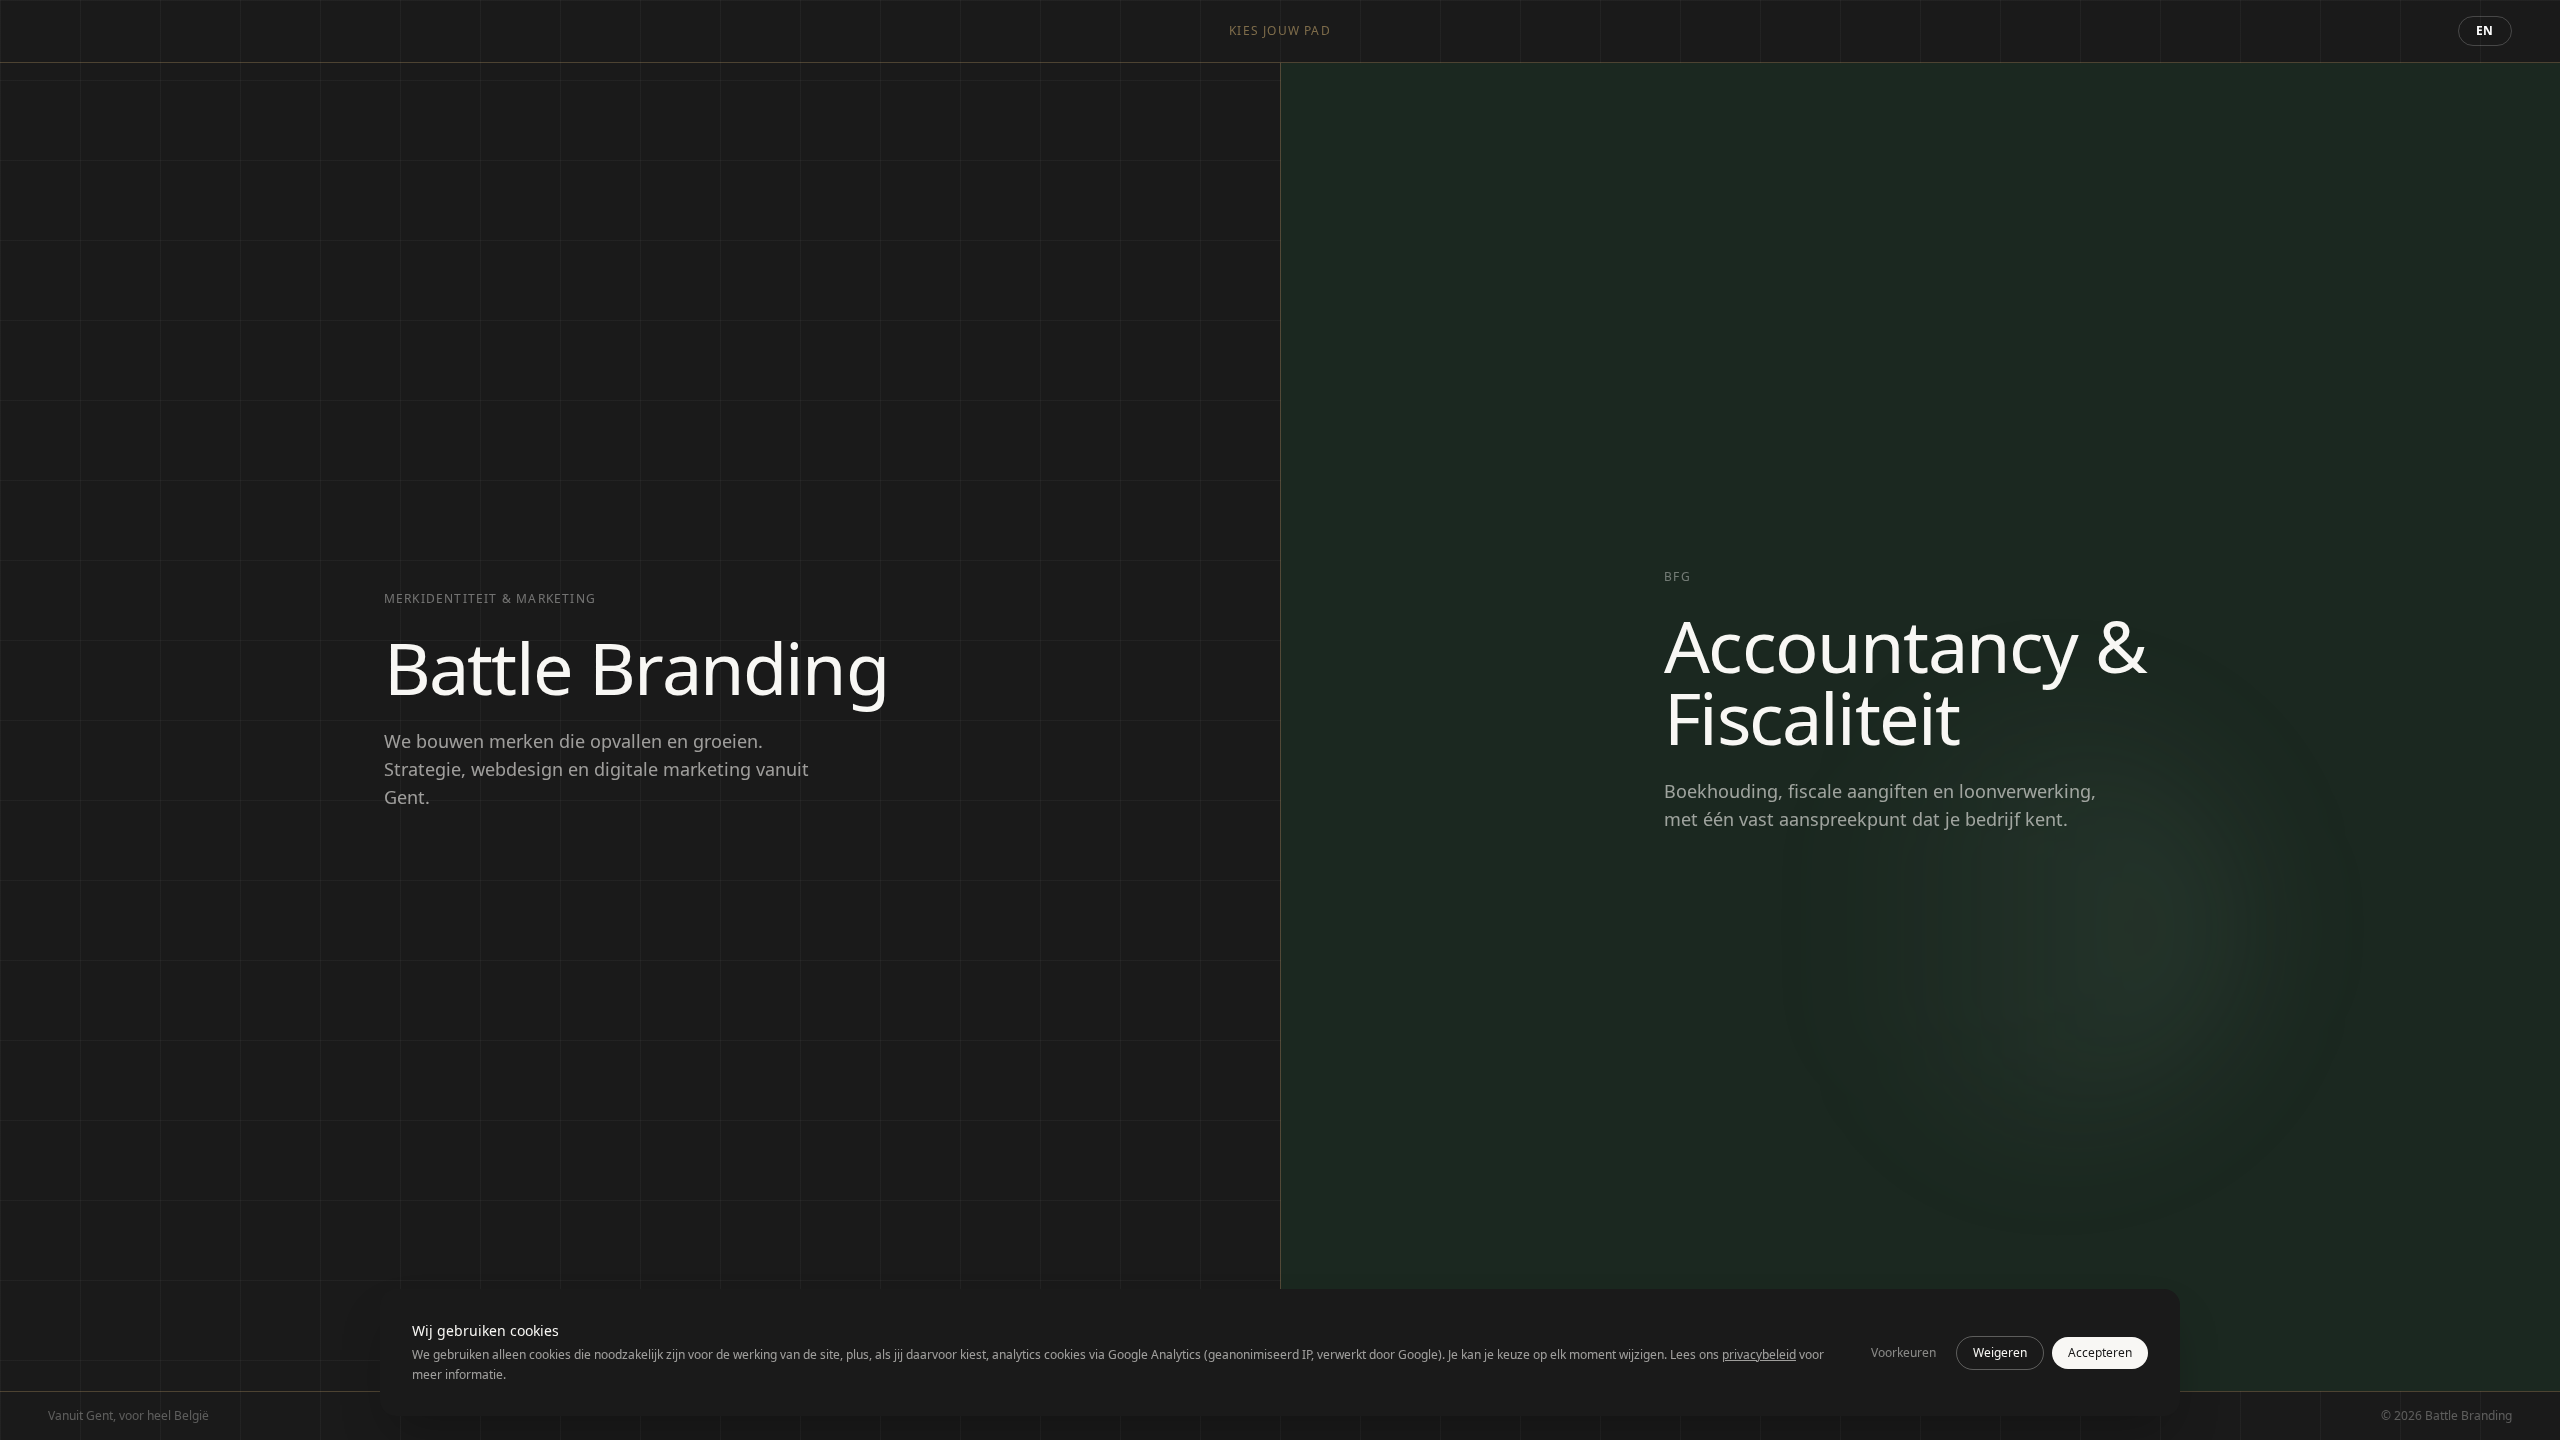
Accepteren (2100, 1352)
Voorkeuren (1903, 1352)
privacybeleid (1759, 1354)
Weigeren (2000, 1352)
